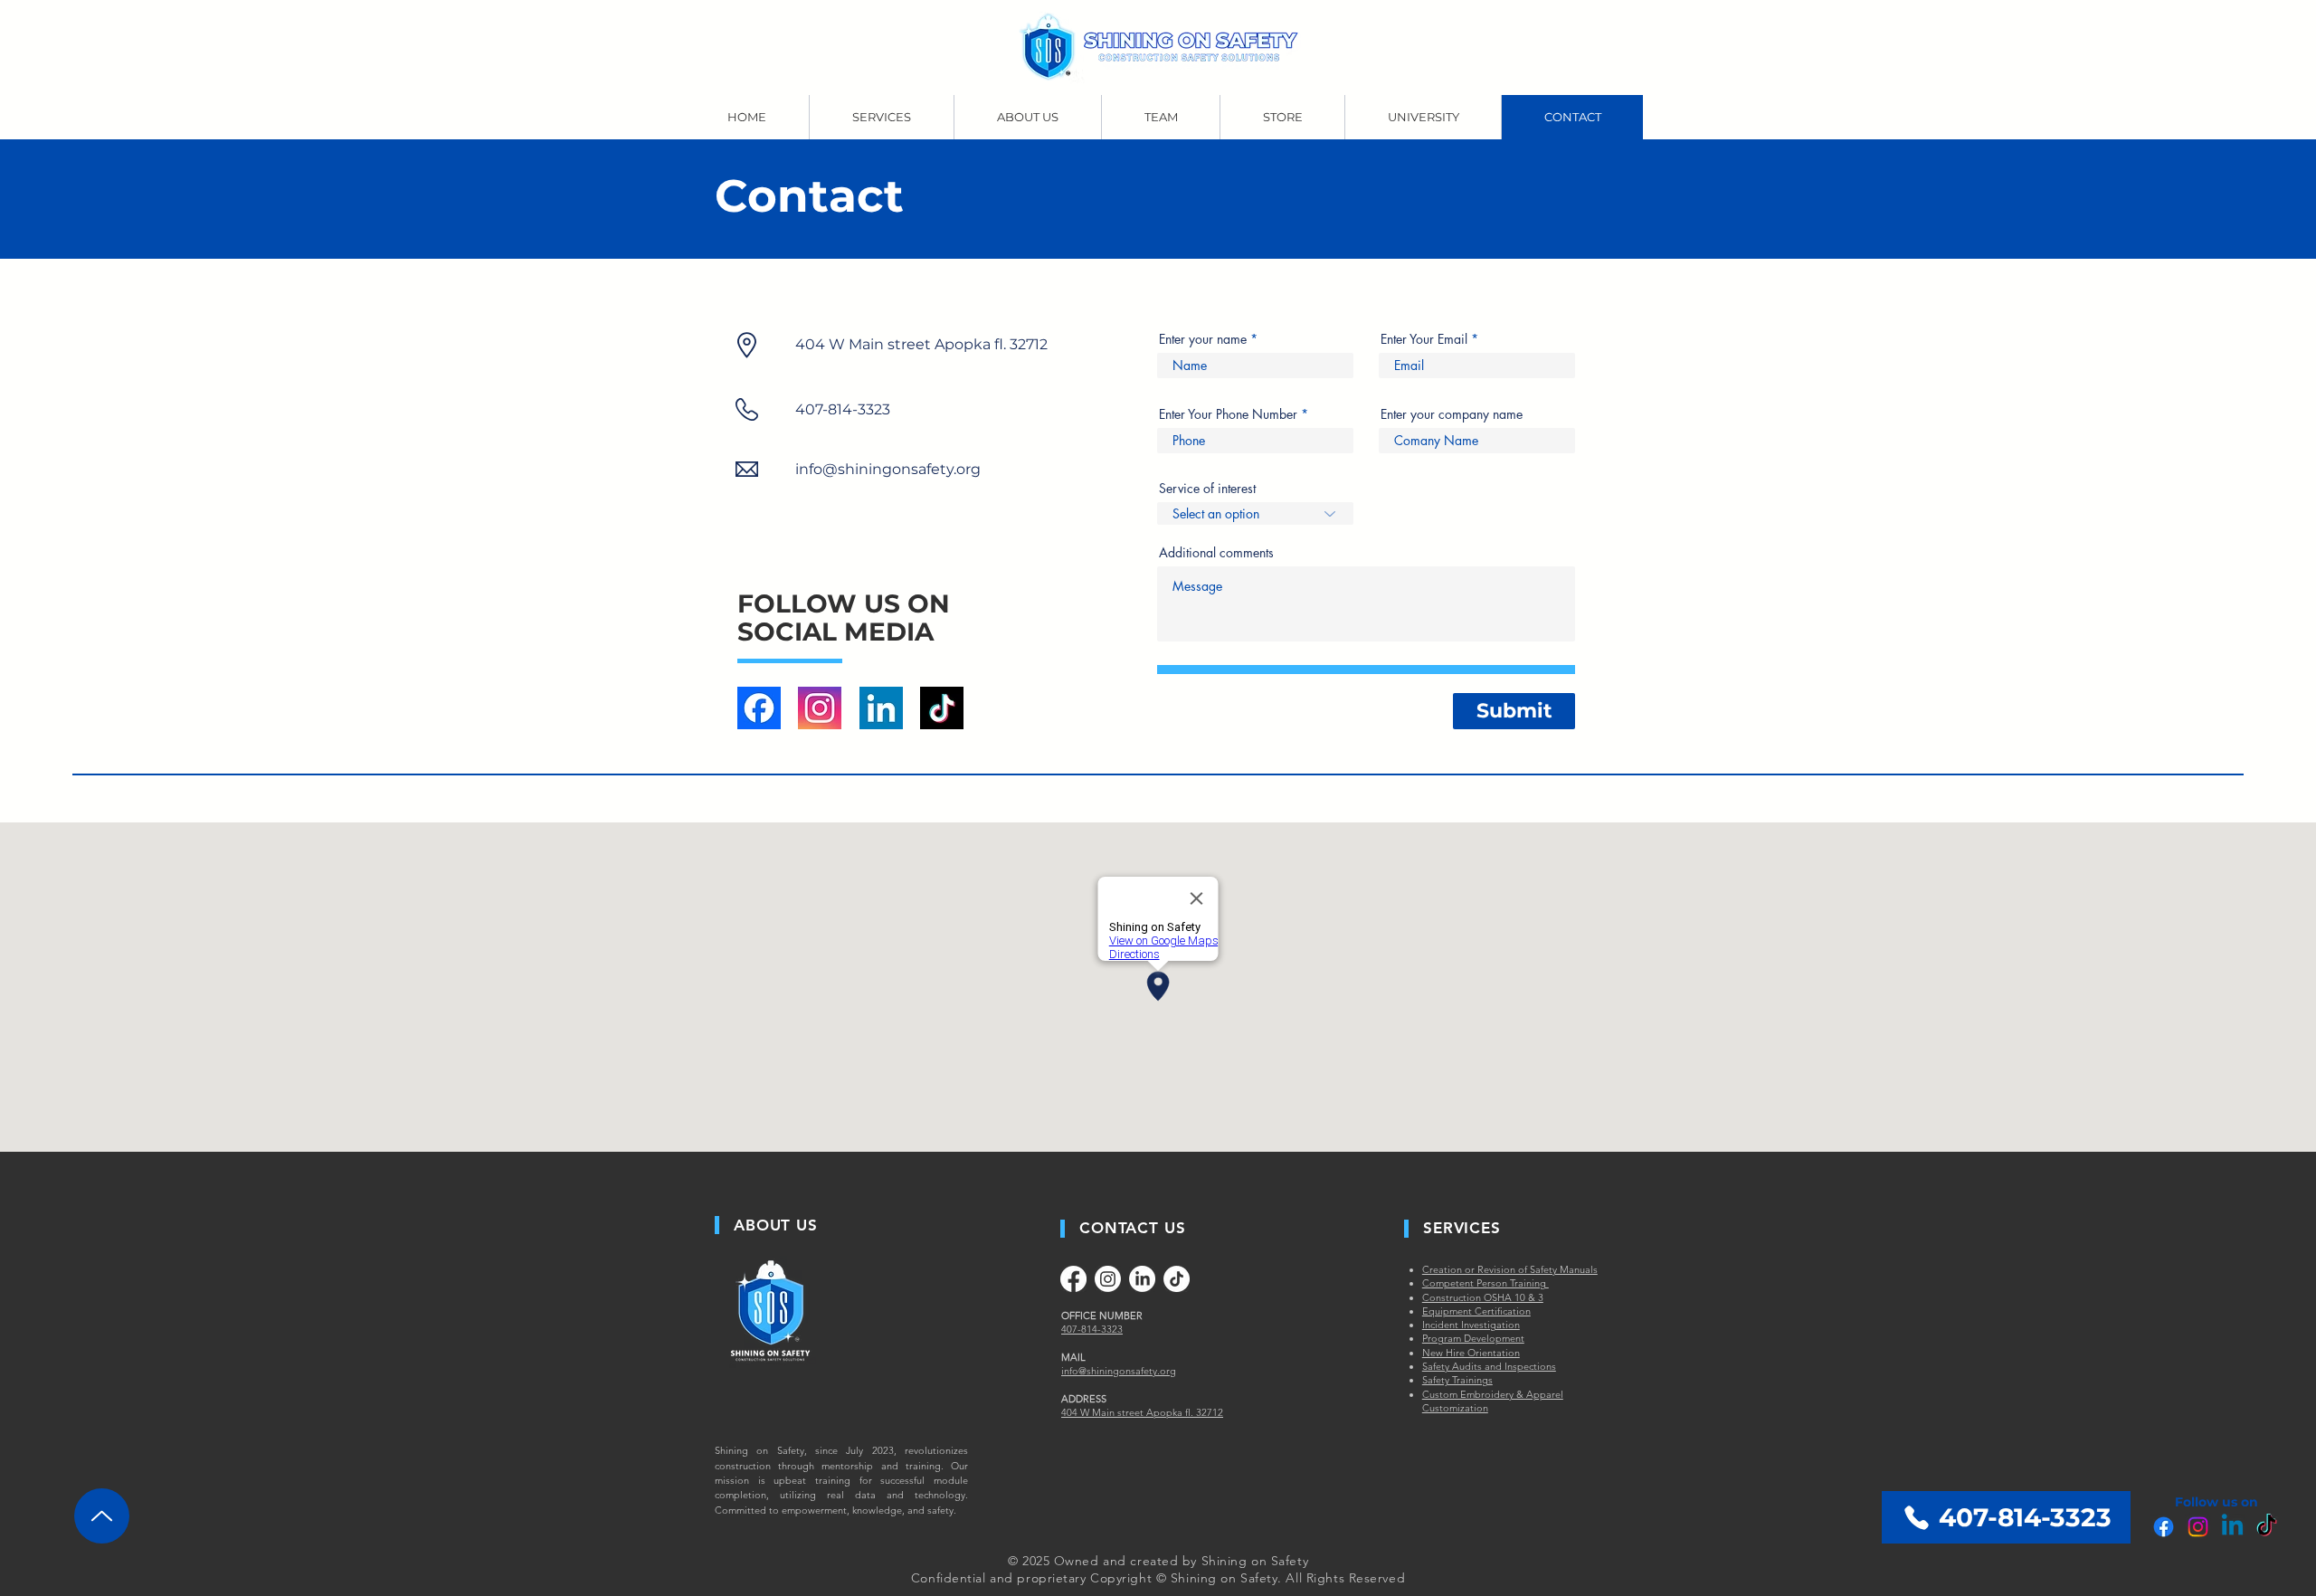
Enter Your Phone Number (1228, 414)
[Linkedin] (2232, 1527)
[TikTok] (2267, 1527)
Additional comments (1216, 553)
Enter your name (1203, 339)
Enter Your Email (1424, 339)
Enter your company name (1452, 414)
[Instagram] (2198, 1527)
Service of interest (1207, 489)
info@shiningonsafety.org (888, 469)
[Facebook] (2164, 1527)
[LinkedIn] (1142, 1279)
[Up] (102, 1516)
